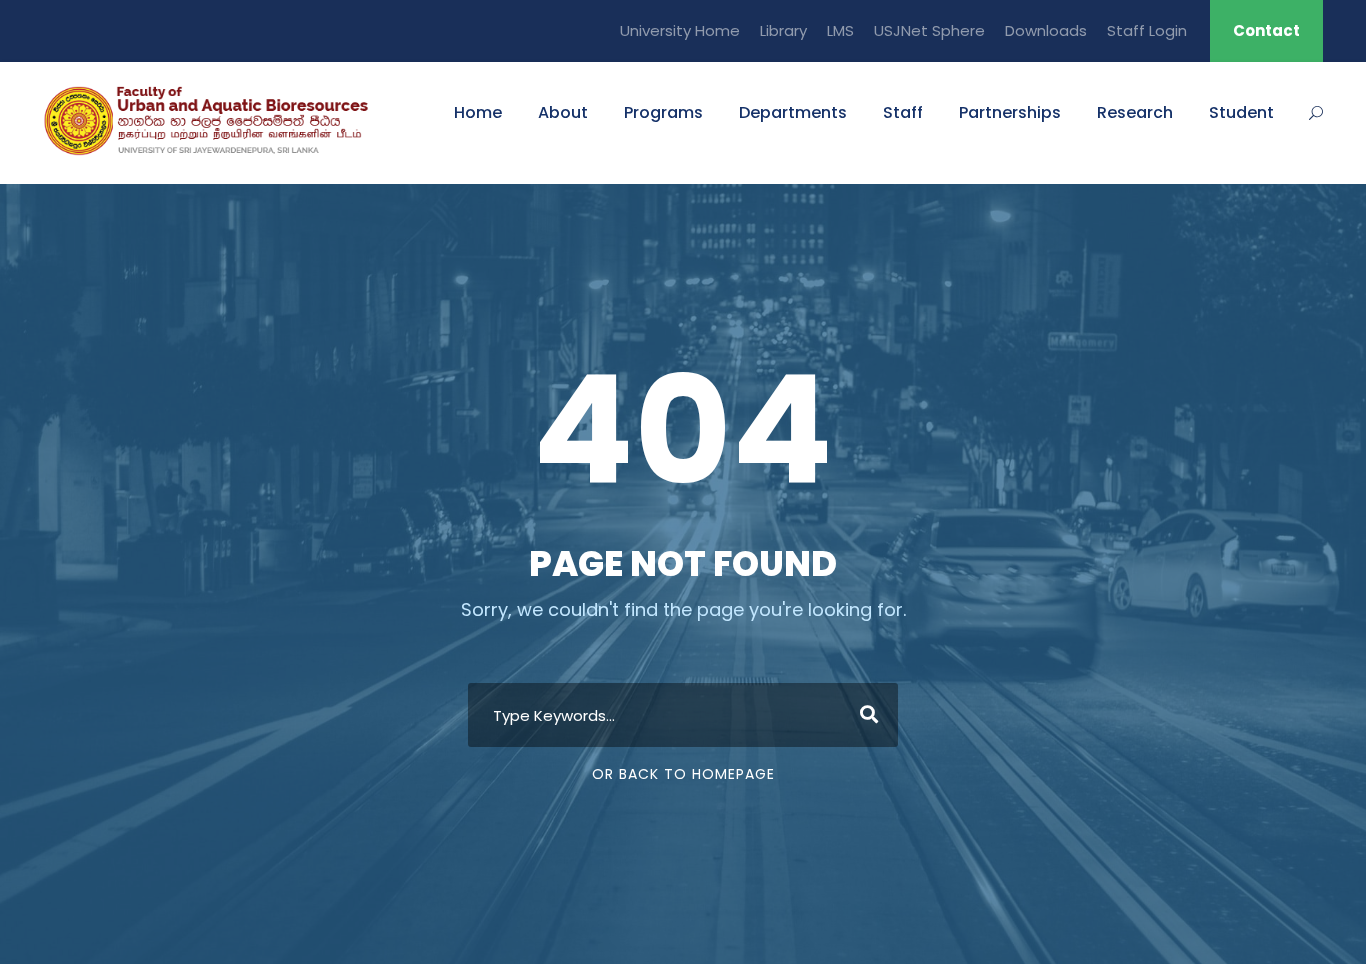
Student (1241, 112)
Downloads (1046, 30)
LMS (840, 30)
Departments (793, 112)
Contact (1266, 30)
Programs (663, 112)
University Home (680, 30)
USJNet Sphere (929, 30)
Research (1135, 112)
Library (783, 30)
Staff (903, 112)
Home (478, 112)
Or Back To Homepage (683, 774)
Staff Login (1147, 30)
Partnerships (1010, 112)
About (563, 112)
